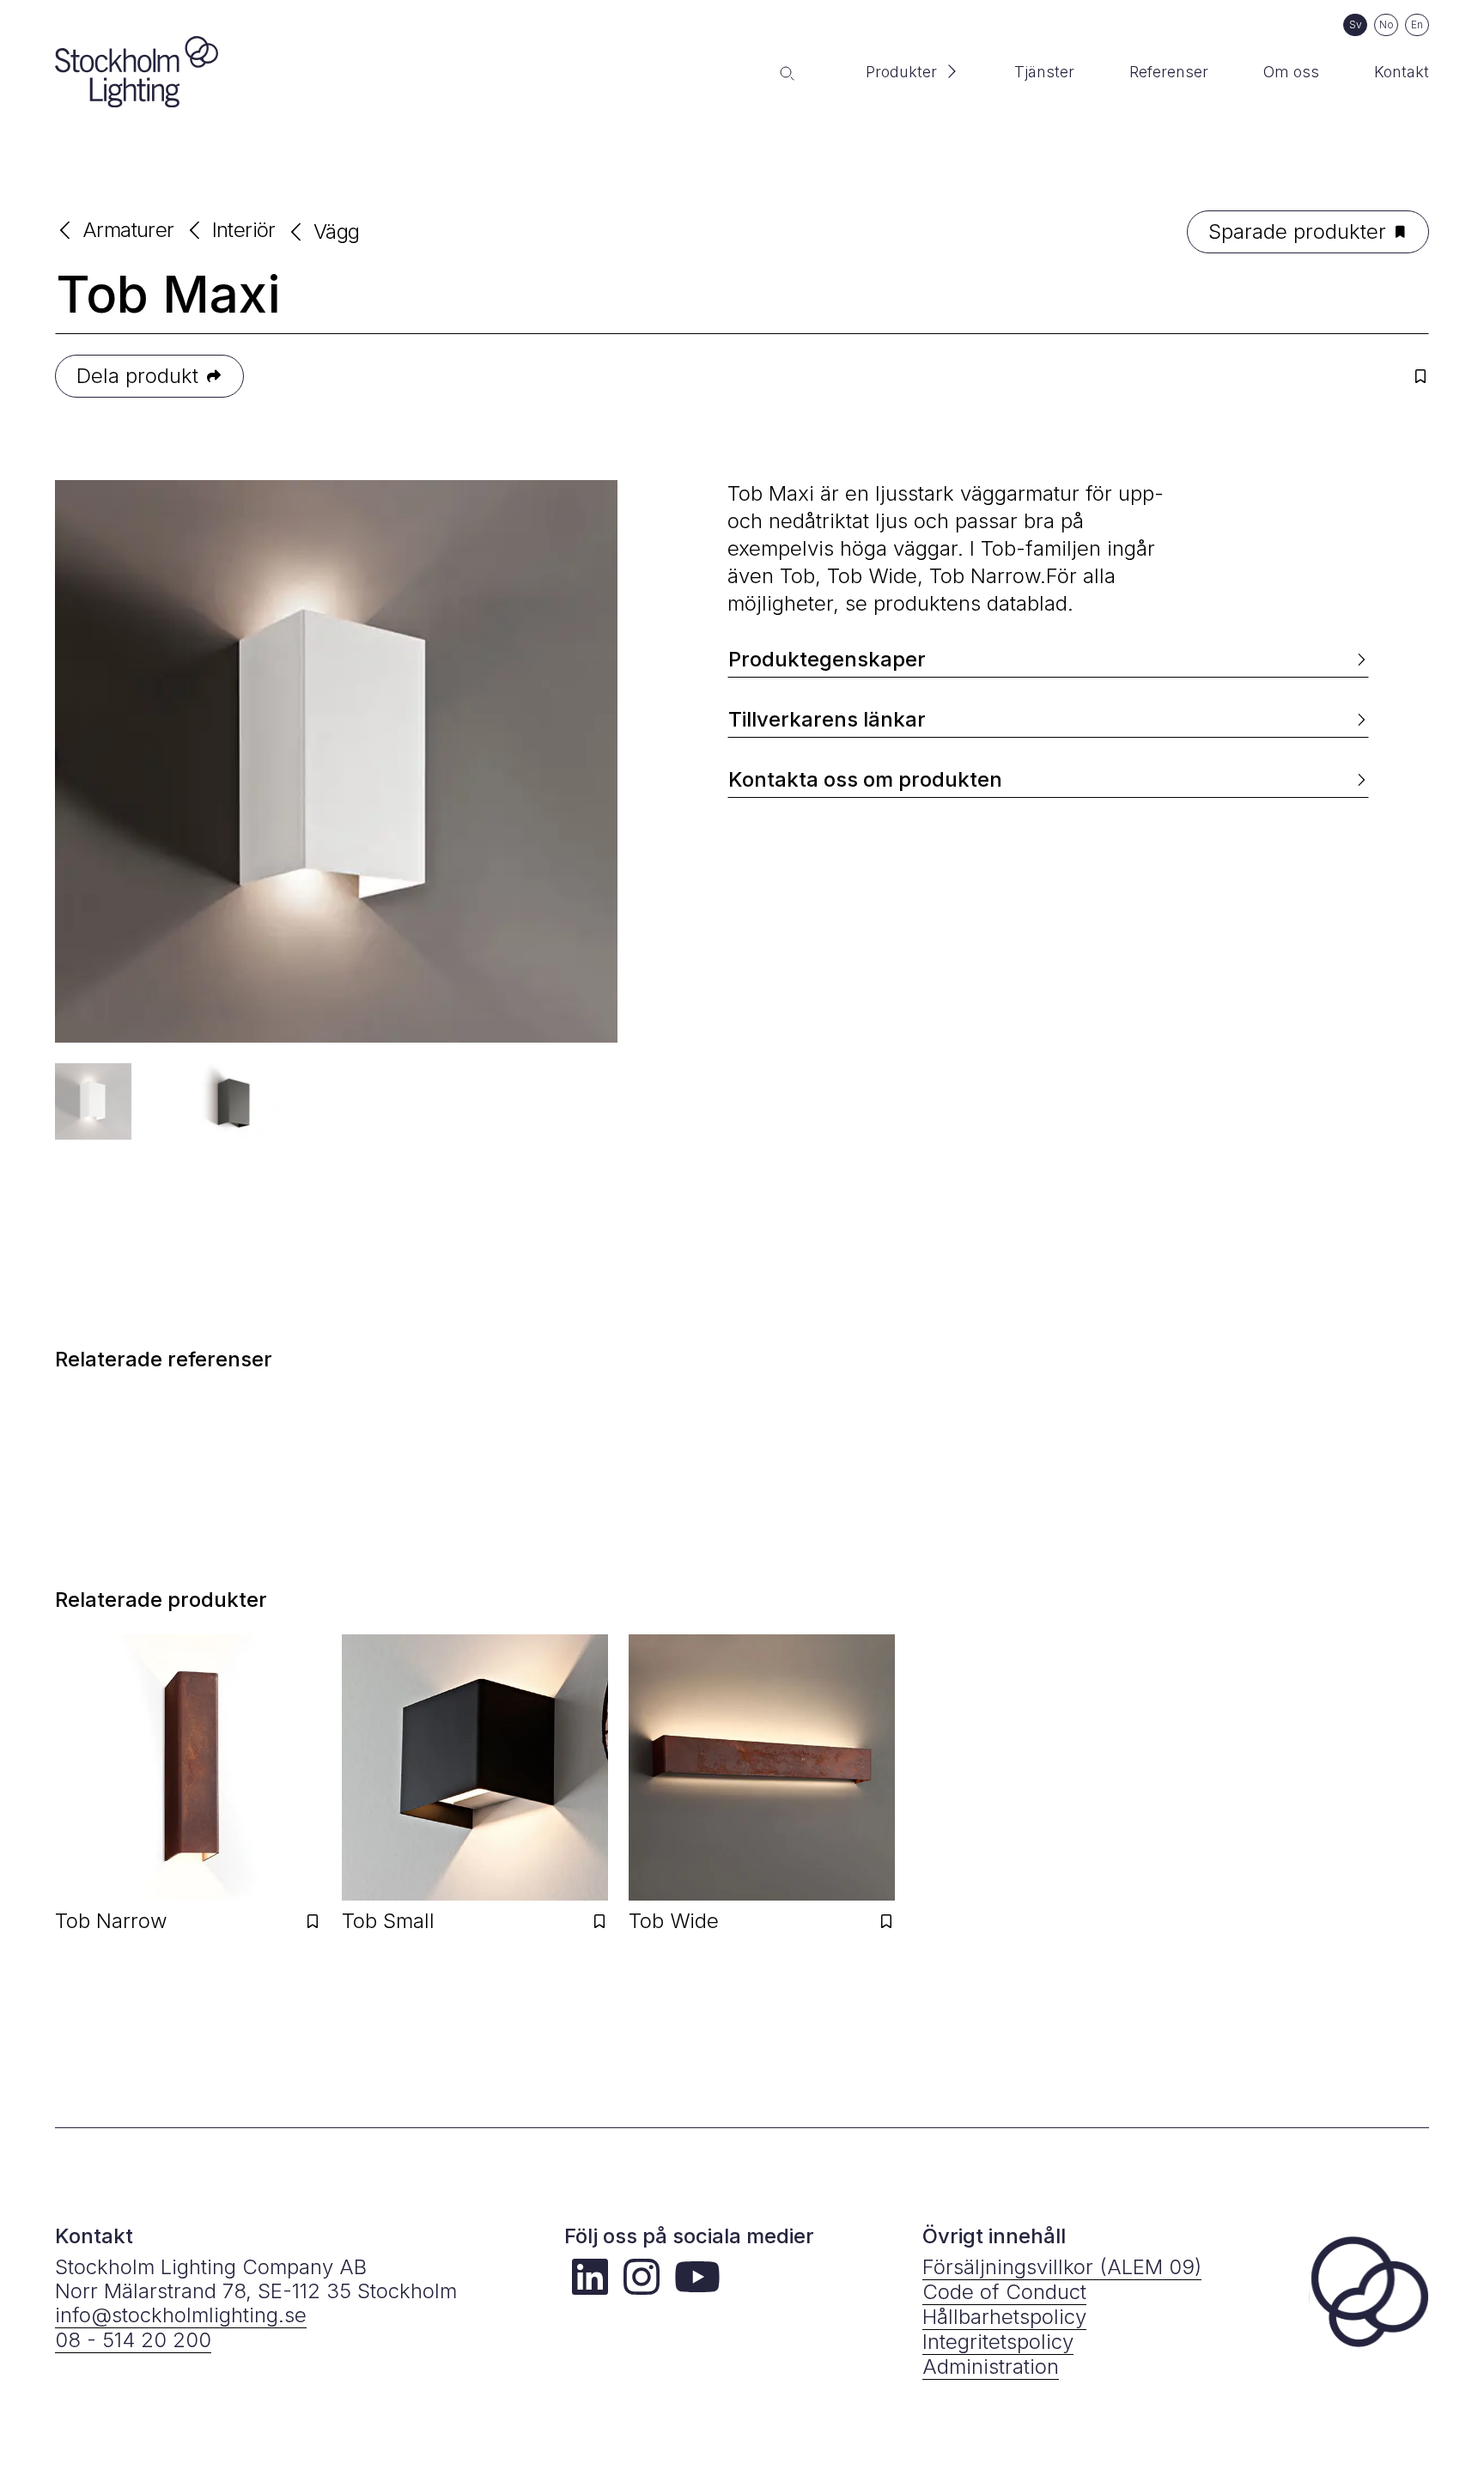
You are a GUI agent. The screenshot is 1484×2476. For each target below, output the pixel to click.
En (1417, 24)
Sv (1356, 24)
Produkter (901, 72)
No (1387, 24)
